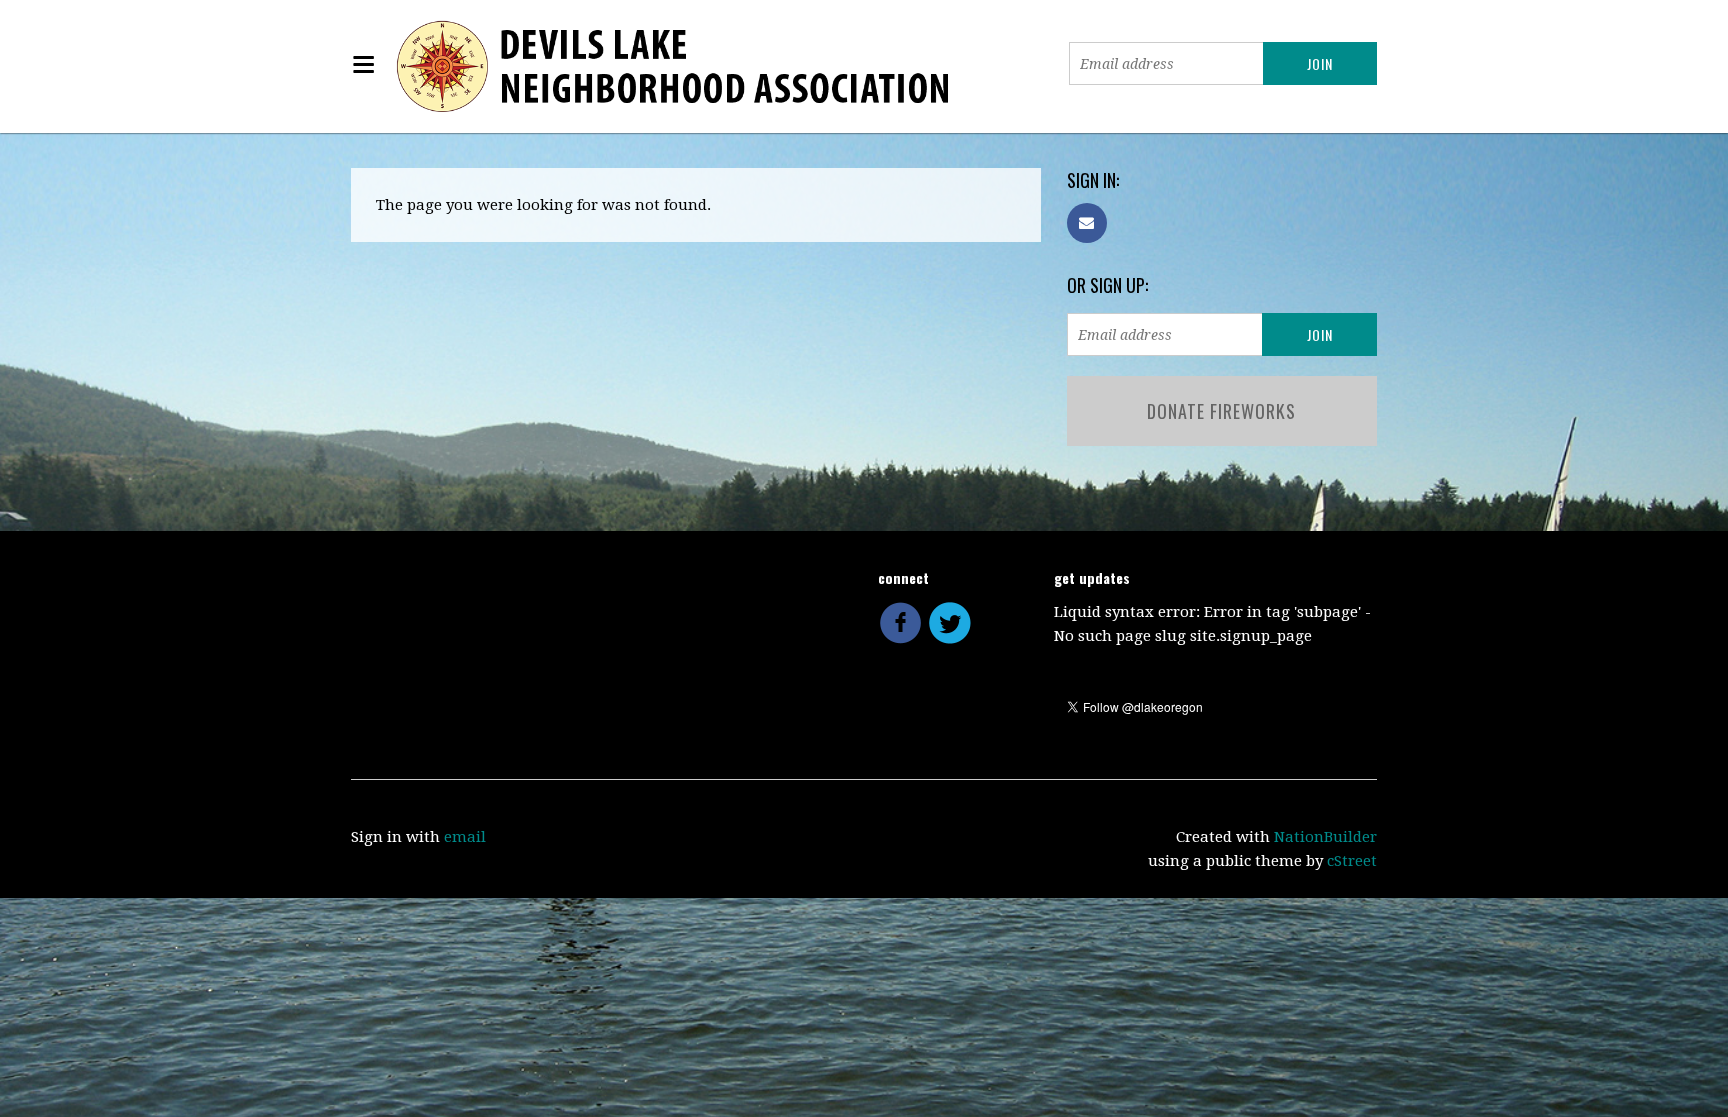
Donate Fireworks (1221, 411)
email (465, 837)
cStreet (1352, 861)
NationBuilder (1325, 837)
